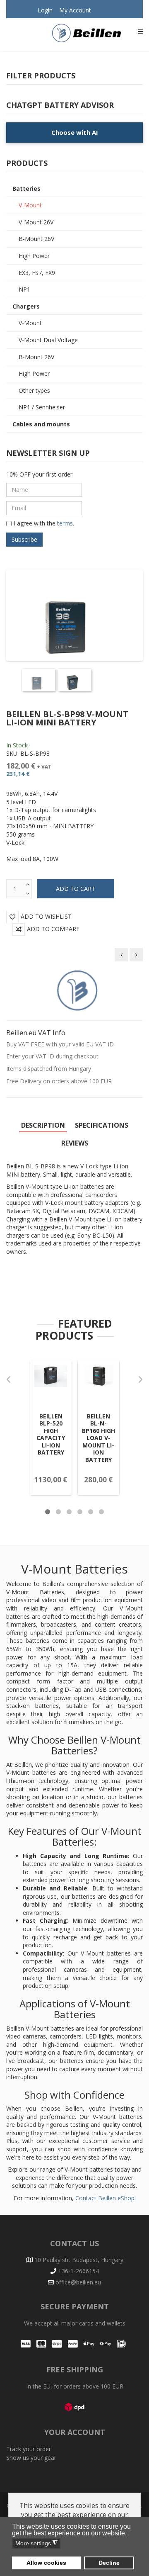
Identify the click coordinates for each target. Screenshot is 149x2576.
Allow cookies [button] (46, 2563)
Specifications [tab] (102, 1125)
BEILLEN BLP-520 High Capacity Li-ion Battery (51, 1434)
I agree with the (44, 523)
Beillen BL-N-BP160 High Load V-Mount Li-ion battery (99, 1438)
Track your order (29, 2449)
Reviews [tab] (75, 1143)
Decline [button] (109, 2563)
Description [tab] (43, 1125)
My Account (75, 10)
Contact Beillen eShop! (106, 2198)
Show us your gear (31, 2458)
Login (45, 10)
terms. (65, 523)
